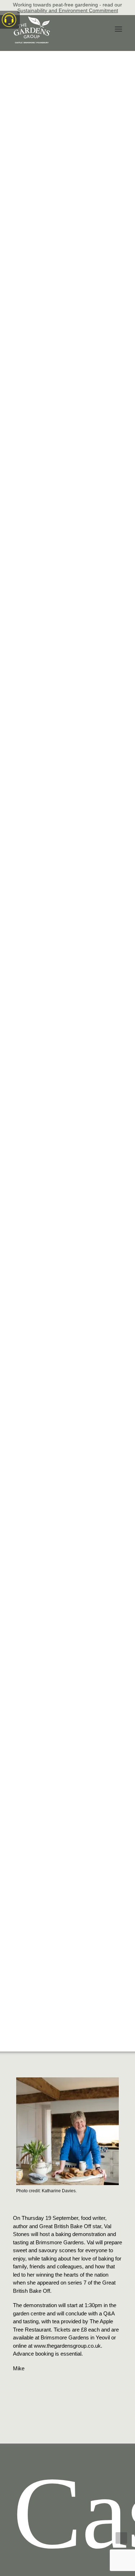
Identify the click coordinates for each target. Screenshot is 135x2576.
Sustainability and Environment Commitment (68, 10)
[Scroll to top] (121, 2537)
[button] (118, 29)
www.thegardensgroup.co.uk (67, 2346)
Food (94, 2026)
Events (78, 2026)
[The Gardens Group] (32, 19)
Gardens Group (67, 2030)
